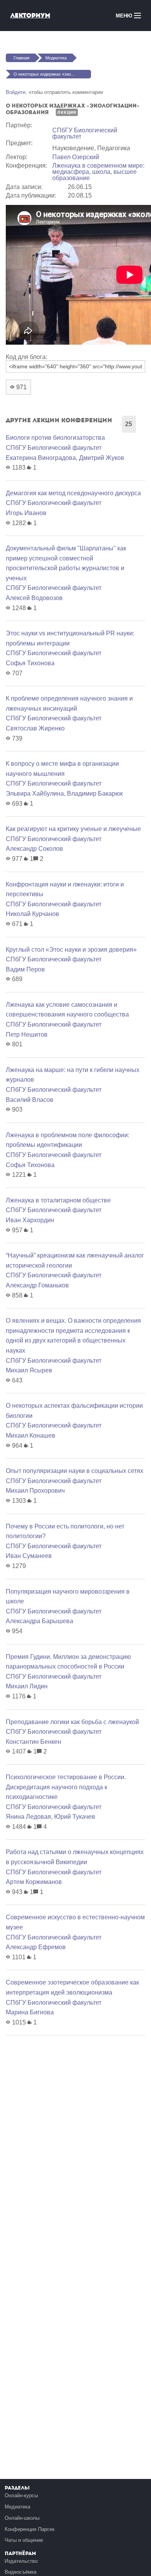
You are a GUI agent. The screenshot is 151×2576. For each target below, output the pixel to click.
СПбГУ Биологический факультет (85, 133)
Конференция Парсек (30, 2529)
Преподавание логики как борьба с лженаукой (72, 1722)
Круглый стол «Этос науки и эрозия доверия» (71, 950)
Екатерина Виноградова (41, 458)
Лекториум (30, 15)
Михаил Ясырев (29, 1370)
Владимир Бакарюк (95, 794)
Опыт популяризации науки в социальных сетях (75, 1471)
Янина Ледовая (28, 1817)
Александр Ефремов (36, 1947)
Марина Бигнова (30, 2012)
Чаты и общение (24, 2540)
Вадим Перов (25, 969)
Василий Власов (30, 1100)
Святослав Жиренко (35, 728)
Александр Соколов (34, 849)
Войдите (16, 92)
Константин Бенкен (33, 1742)
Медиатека (56, 58)
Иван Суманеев (29, 1556)
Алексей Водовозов (34, 598)
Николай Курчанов (33, 914)
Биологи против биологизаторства (55, 438)
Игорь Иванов (26, 513)
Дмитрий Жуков (102, 458)
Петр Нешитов (27, 1035)
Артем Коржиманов (34, 1882)
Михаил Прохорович (35, 1491)
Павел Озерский (76, 157)
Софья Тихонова (30, 663)
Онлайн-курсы (21, 2495)
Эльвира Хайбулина (35, 794)
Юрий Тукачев (75, 1817)
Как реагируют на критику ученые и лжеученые (73, 829)
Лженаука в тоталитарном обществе (58, 1200)
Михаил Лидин (27, 1686)
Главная (21, 58)
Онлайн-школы (22, 2518)
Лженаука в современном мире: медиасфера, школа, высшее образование (98, 172)
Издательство (21, 2561)
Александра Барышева (39, 1621)
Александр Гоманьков (37, 1285)
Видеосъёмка (21, 2572)
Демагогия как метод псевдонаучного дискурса (73, 493)
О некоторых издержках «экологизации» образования (52, 74)
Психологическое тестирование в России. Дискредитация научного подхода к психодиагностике (66, 1787)
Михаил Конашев (31, 1435)
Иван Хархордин (30, 1220)
